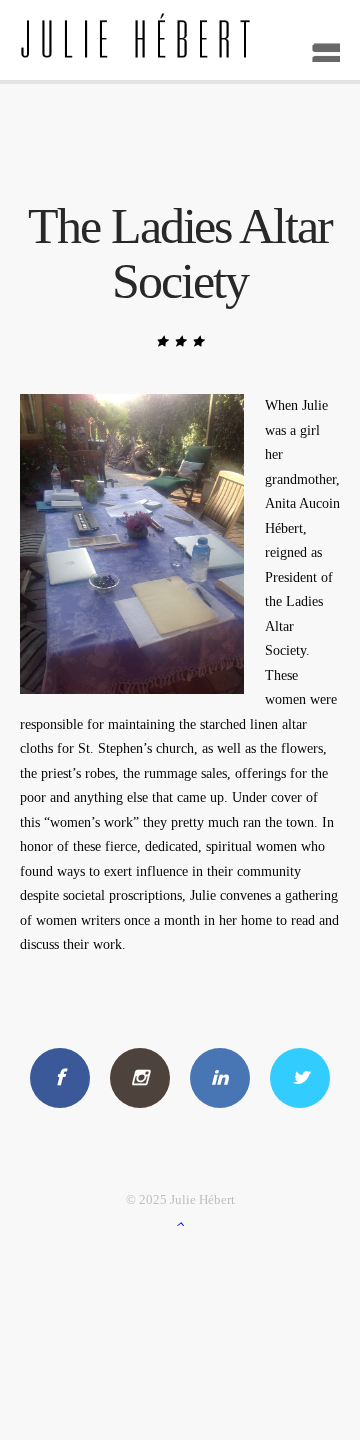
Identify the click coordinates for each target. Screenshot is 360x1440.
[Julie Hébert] (180, 40)
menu (319, 46)
